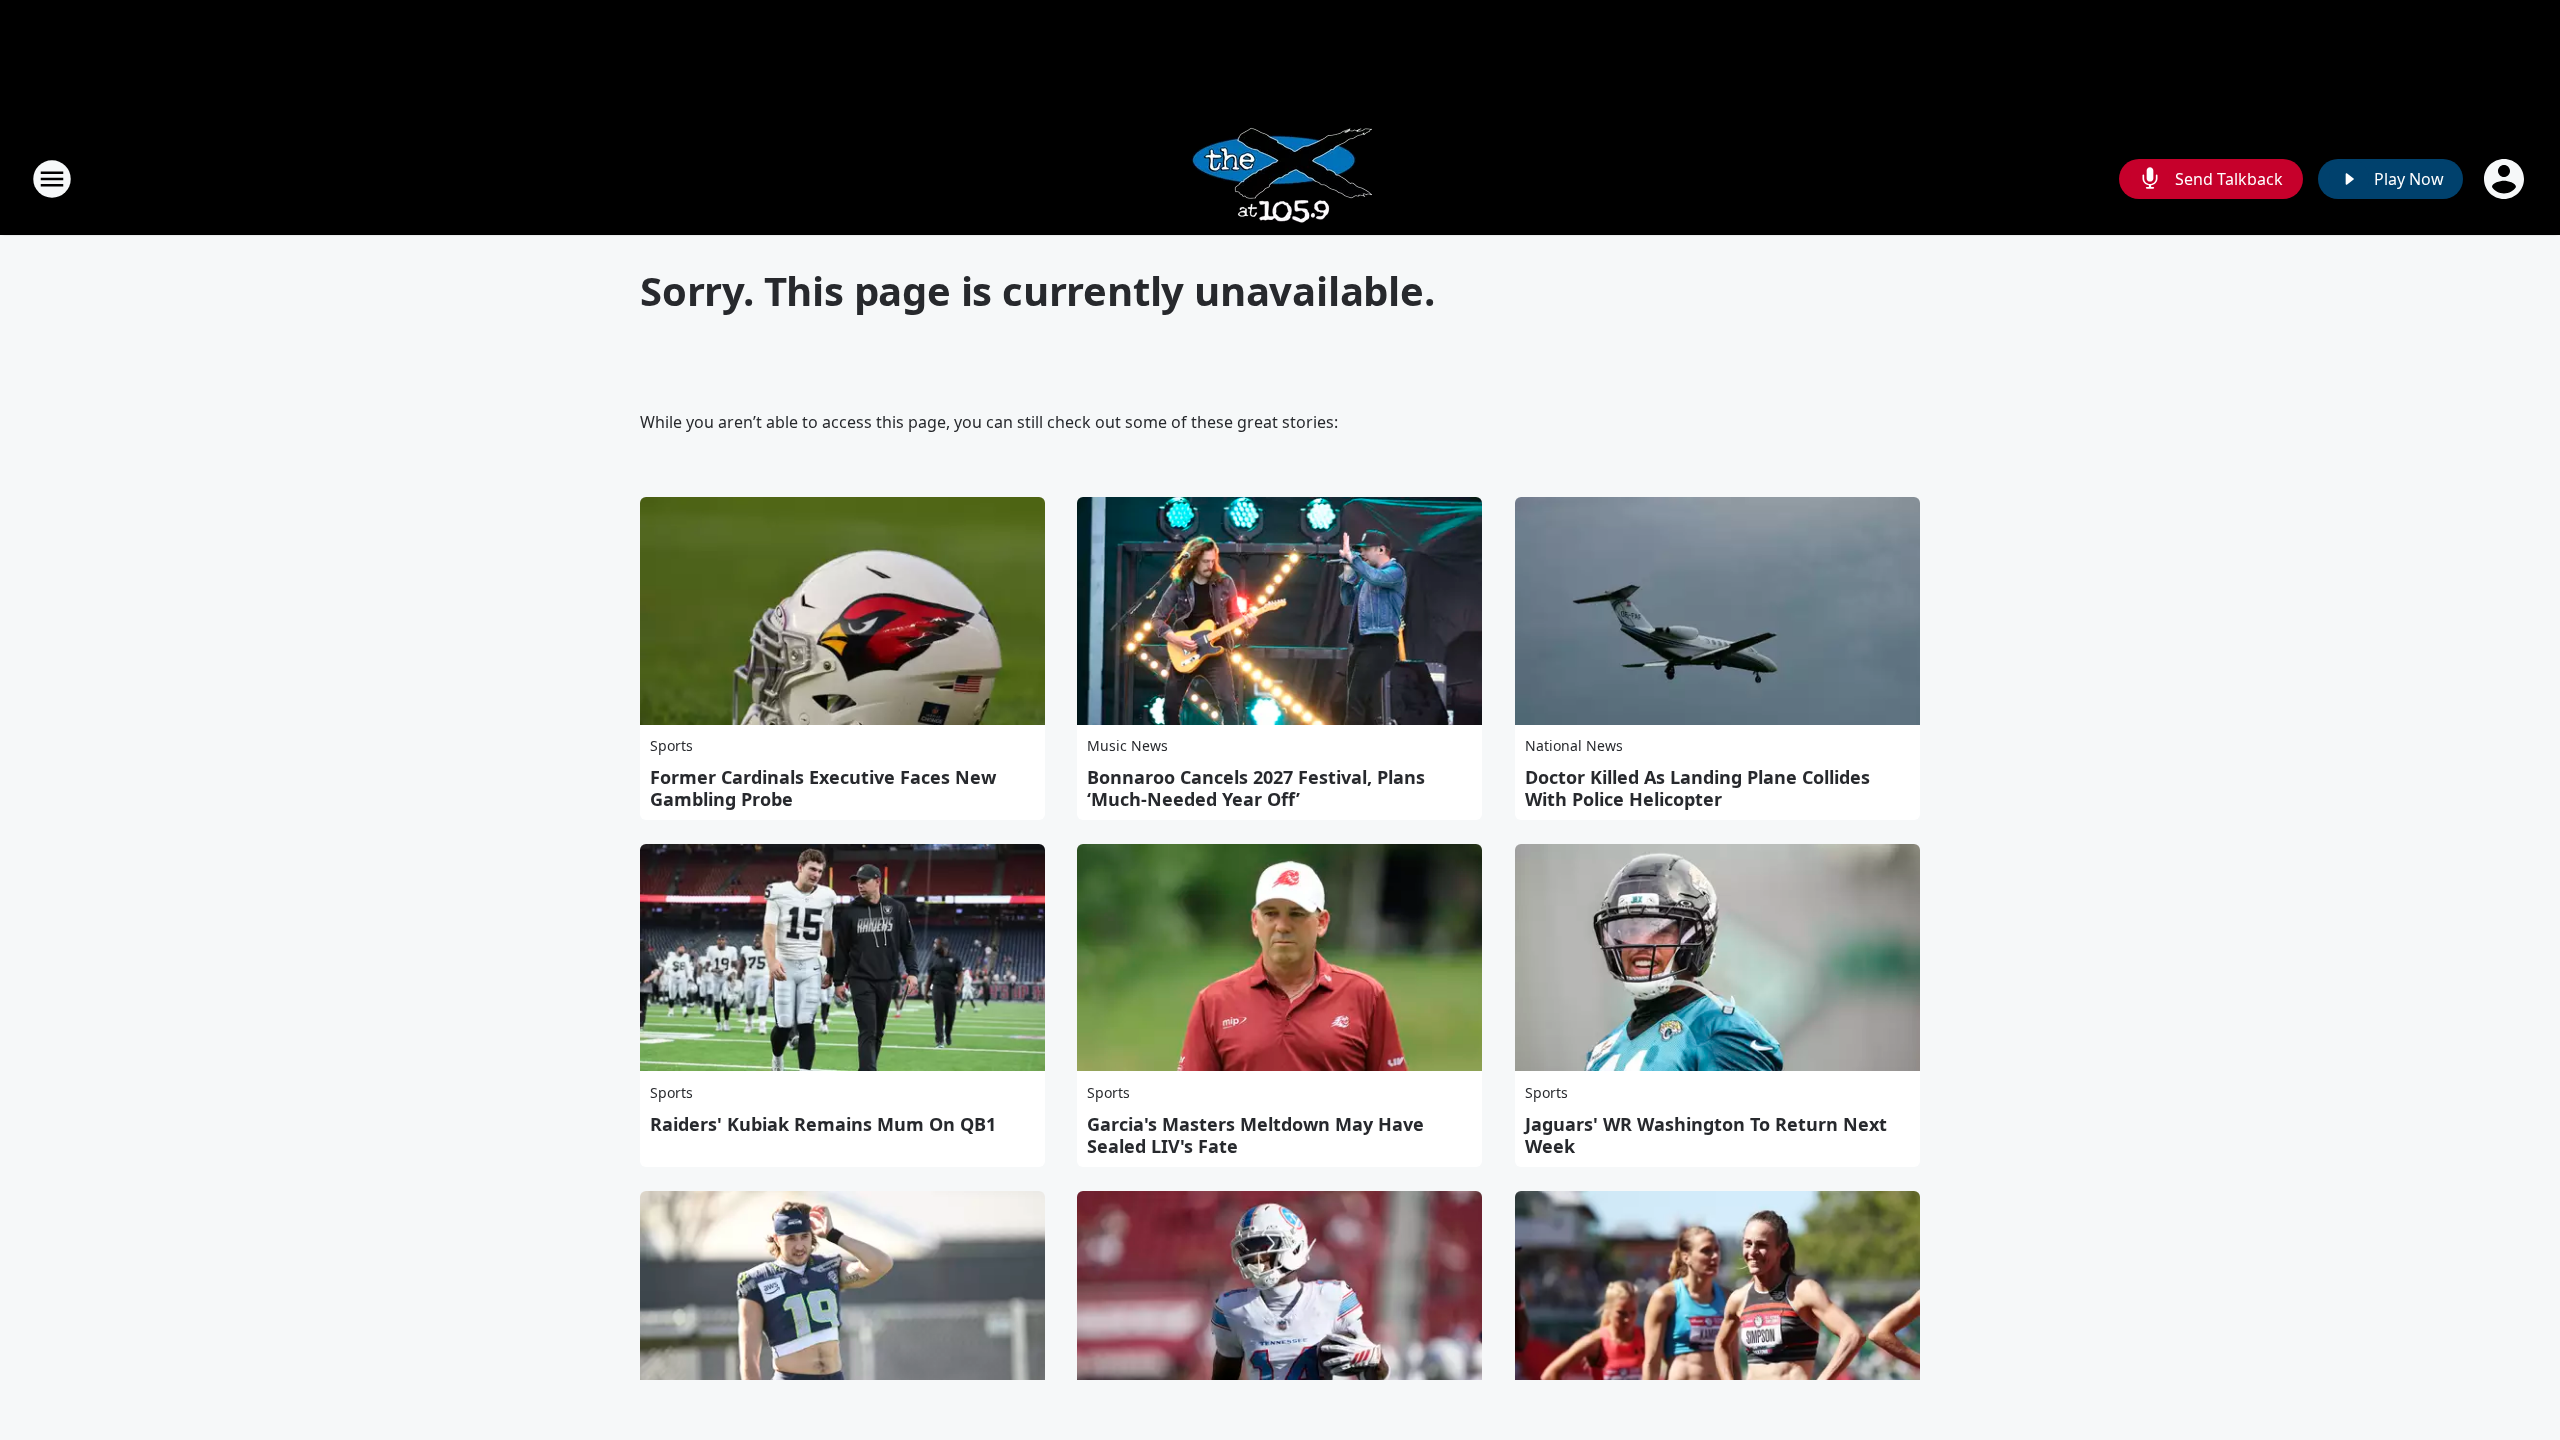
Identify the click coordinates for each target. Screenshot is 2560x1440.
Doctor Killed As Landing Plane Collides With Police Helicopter (1697, 788)
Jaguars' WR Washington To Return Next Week (1706, 1135)
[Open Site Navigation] (52, 179)
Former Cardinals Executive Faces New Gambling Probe (823, 788)
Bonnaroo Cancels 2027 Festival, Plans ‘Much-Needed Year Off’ (1256, 788)
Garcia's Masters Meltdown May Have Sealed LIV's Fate (1255, 1135)
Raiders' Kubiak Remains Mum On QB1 (823, 1124)
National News (1574, 745)
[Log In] (2506, 179)
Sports (671, 745)
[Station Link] (1280, 178)
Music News (1127, 745)
